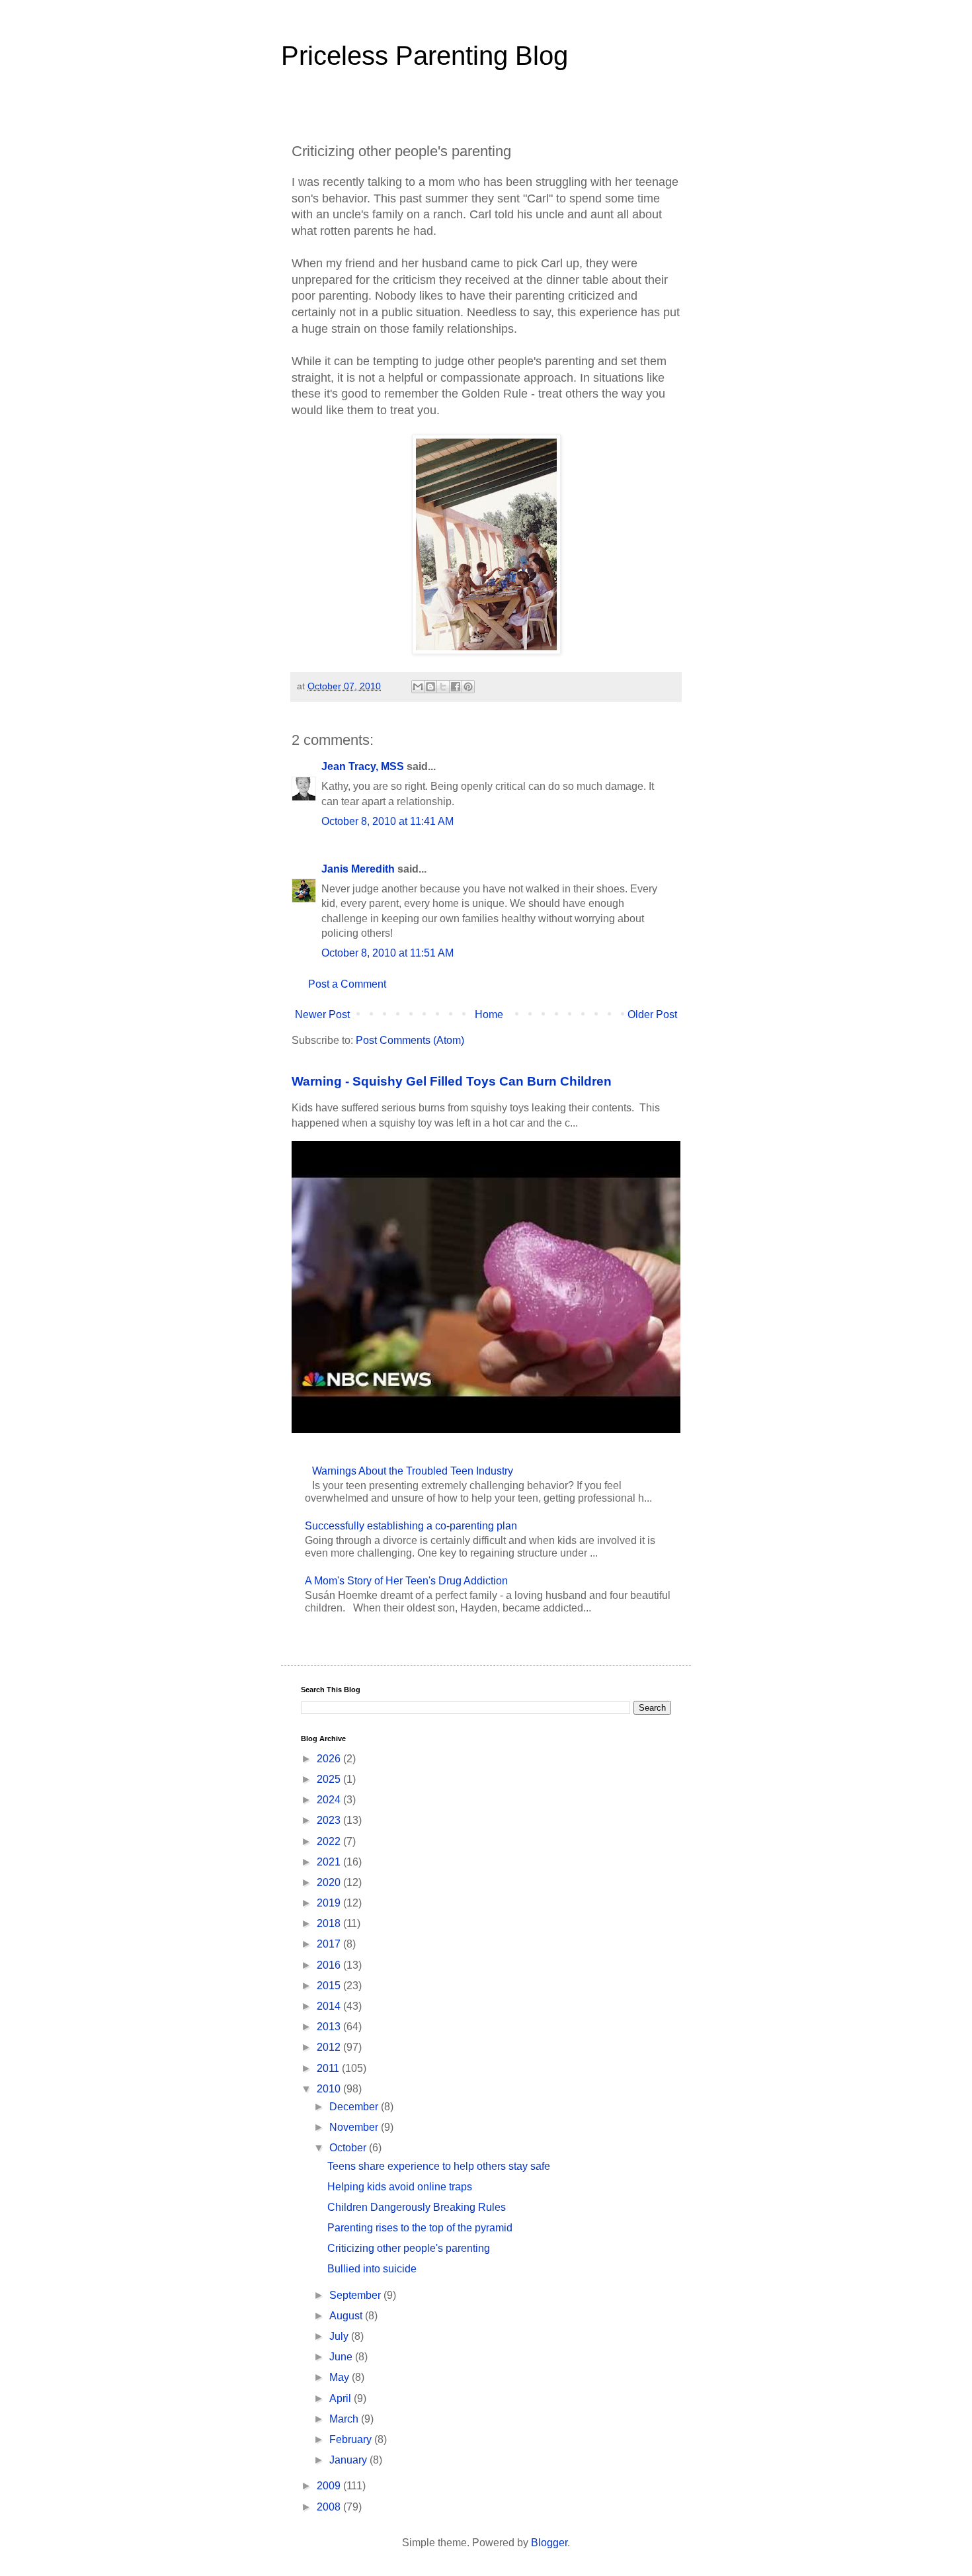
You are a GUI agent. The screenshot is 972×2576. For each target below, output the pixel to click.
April (342, 2398)
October (349, 2148)
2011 (329, 2068)
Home (489, 1014)
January (349, 2460)
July (340, 2336)
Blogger (549, 2543)
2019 (330, 1903)
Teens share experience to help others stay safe (439, 2166)
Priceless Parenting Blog (425, 56)
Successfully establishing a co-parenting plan (411, 1526)
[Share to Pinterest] (468, 687)
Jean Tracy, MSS (363, 766)
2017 (330, 1944)
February (352, 2439)
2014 (330, 2006)
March (345, 2419)
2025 (330, 1779)
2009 (330, 2486)
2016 (330, 1965)
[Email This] (418, 687)
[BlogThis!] (430, 687)
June (342, 2357)
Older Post (652, 1014)
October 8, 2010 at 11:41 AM (387, 821)
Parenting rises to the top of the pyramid (420, 2228)
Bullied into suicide (372, 2269)
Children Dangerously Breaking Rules (417, 2207)
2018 (330, 1923)
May (341, 2377)
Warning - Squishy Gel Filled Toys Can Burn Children (452, 1081)
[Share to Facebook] (456, 687)
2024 (330, 1800)
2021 (330, 1862)
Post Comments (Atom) (410, 1040)
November (355, 2127)
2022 (330, 1841)
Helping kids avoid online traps (400, 2187)
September (356, 2295)
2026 (330, 1759)
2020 (330, 1882)
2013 (330, 2027)
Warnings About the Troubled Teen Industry (413, 1471)
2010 (330, 2089)
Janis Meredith (358, 869)
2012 (330, 2047)
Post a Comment (347, 984)
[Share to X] (443, 687)
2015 (330, 1986)
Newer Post (322, 1014)
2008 (330, 2507)
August (347, 2316)
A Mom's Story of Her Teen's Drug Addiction (406, 1581)
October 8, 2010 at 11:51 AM (387, 953)
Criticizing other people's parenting (409, 2248)
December (355, 2107)
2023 (330, 1820)
